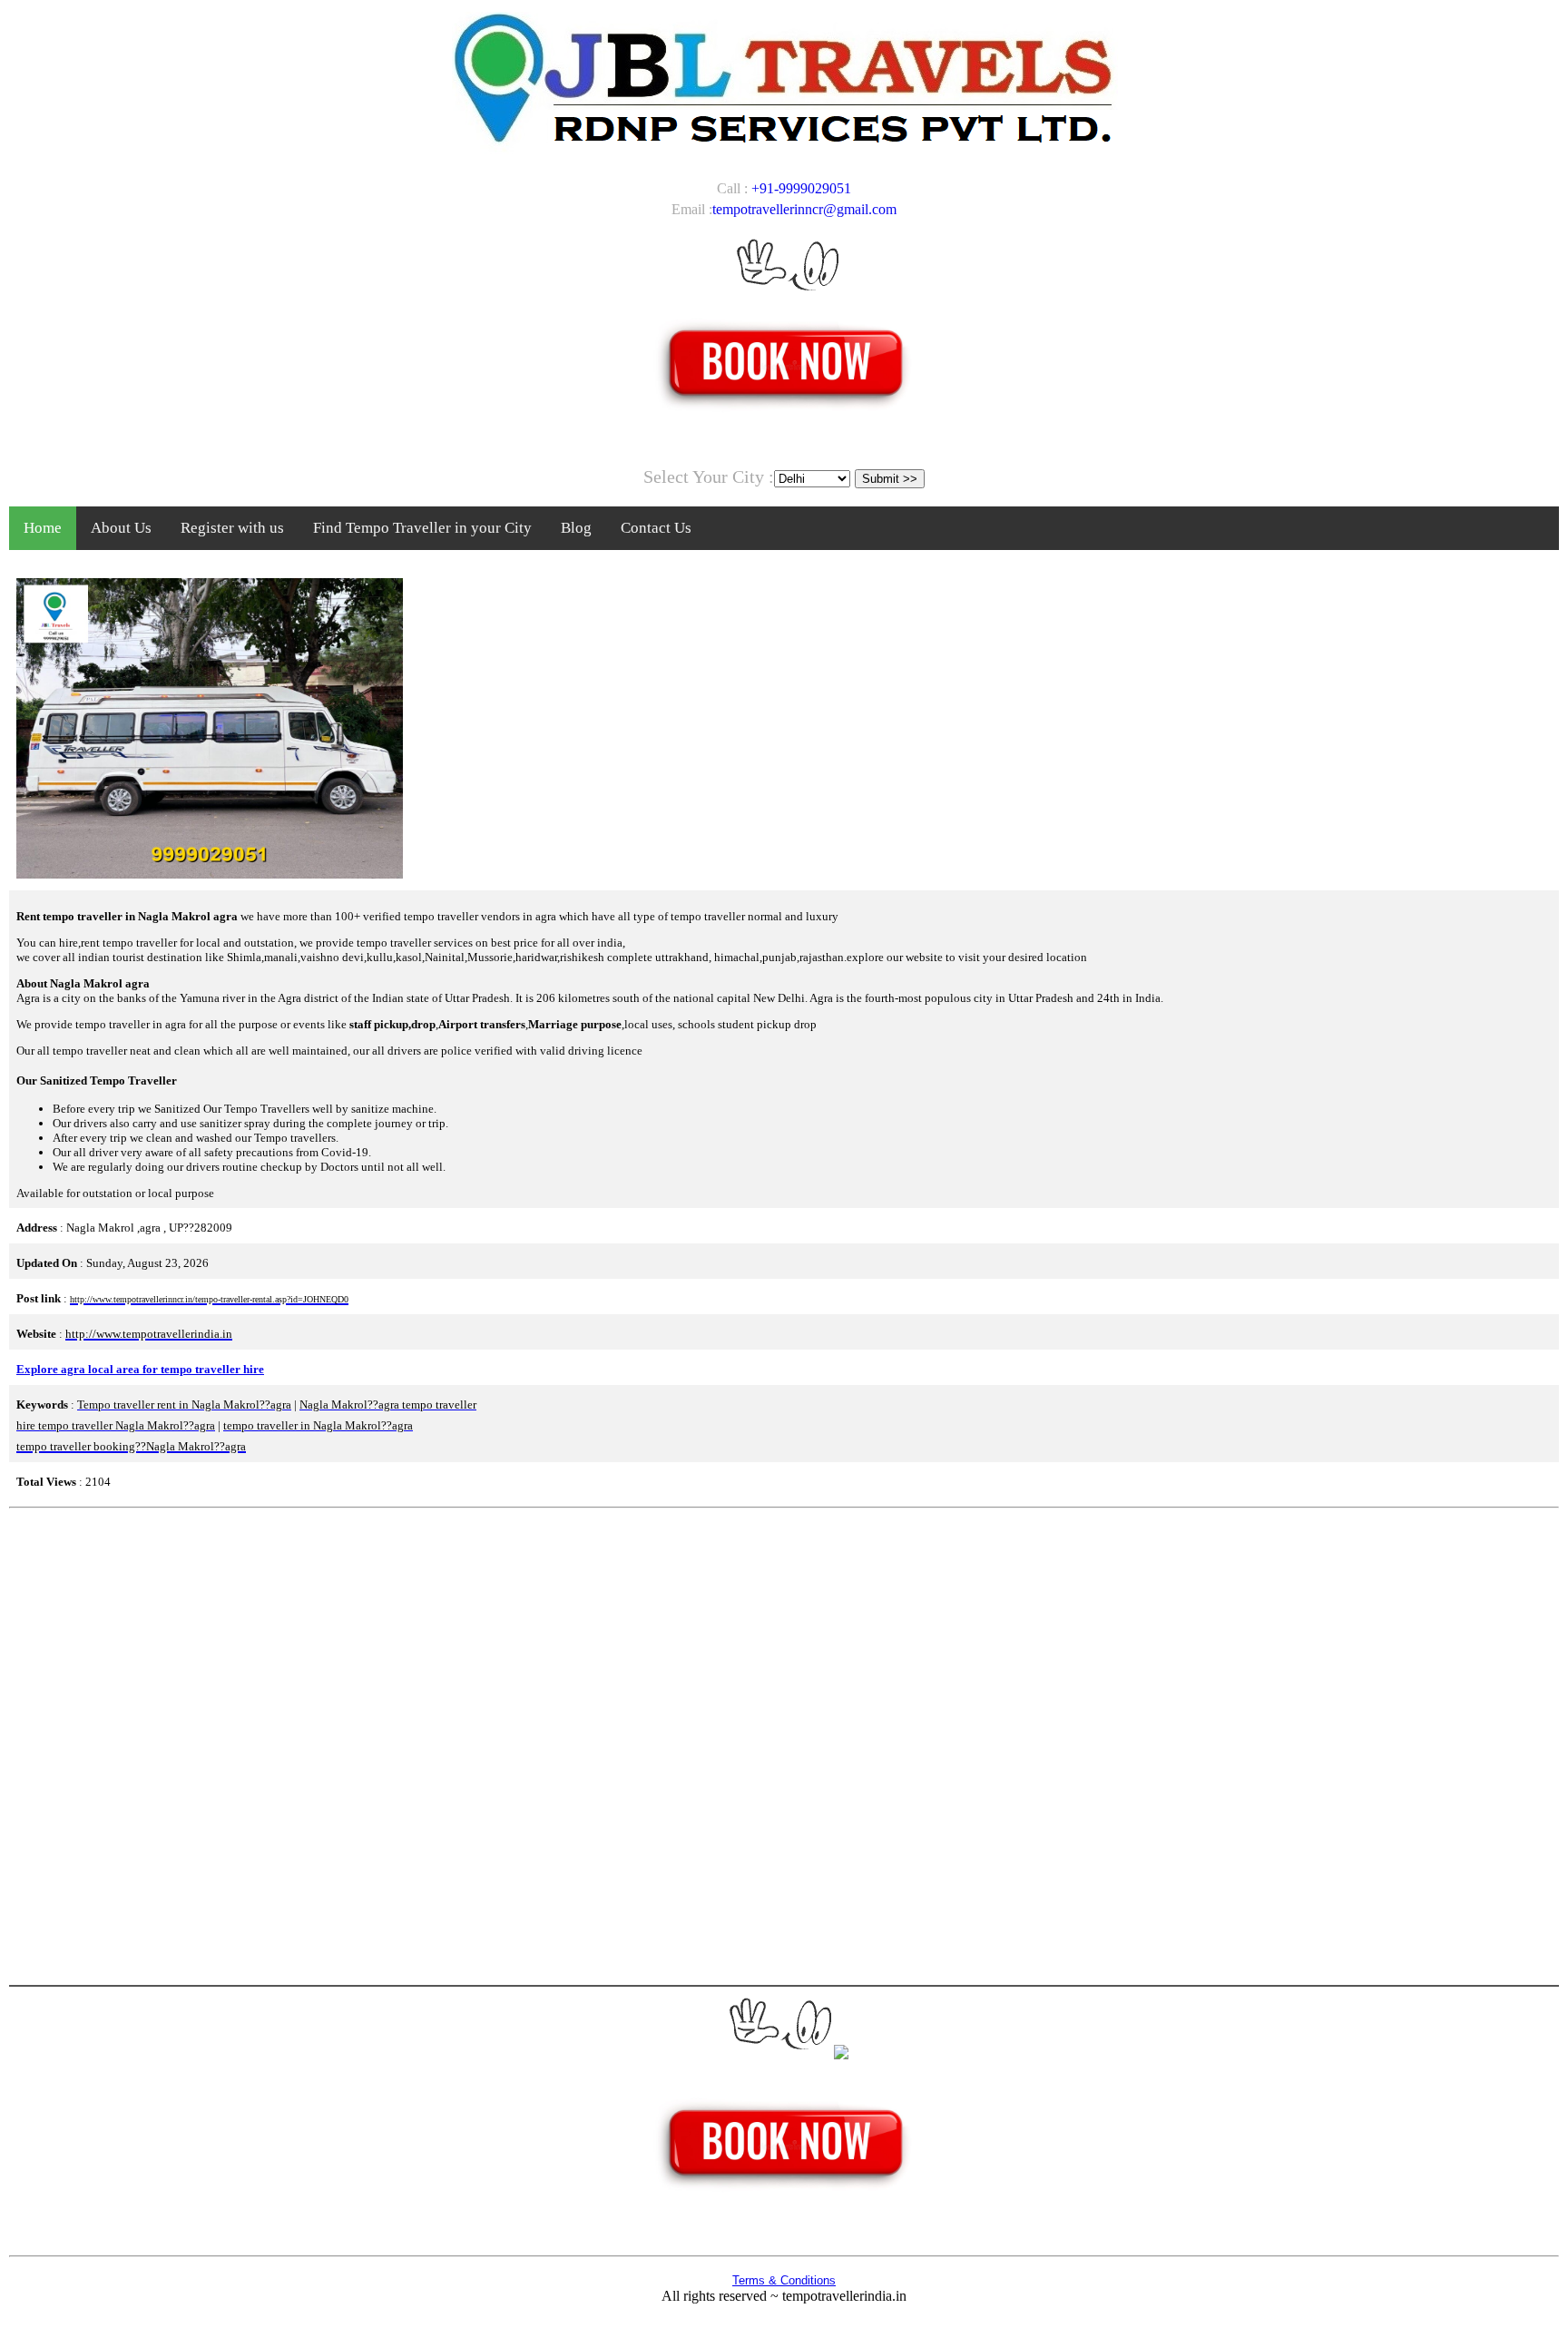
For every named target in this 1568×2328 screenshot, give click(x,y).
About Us (121, 528)
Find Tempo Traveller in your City (422, 528)
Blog (576, 528)
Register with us (232, 528)
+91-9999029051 (801, 188)
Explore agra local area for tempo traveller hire (140, 1369)
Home (43, 528)
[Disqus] (784, 1744)
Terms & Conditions (784, 2280)
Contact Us (656, 528)
